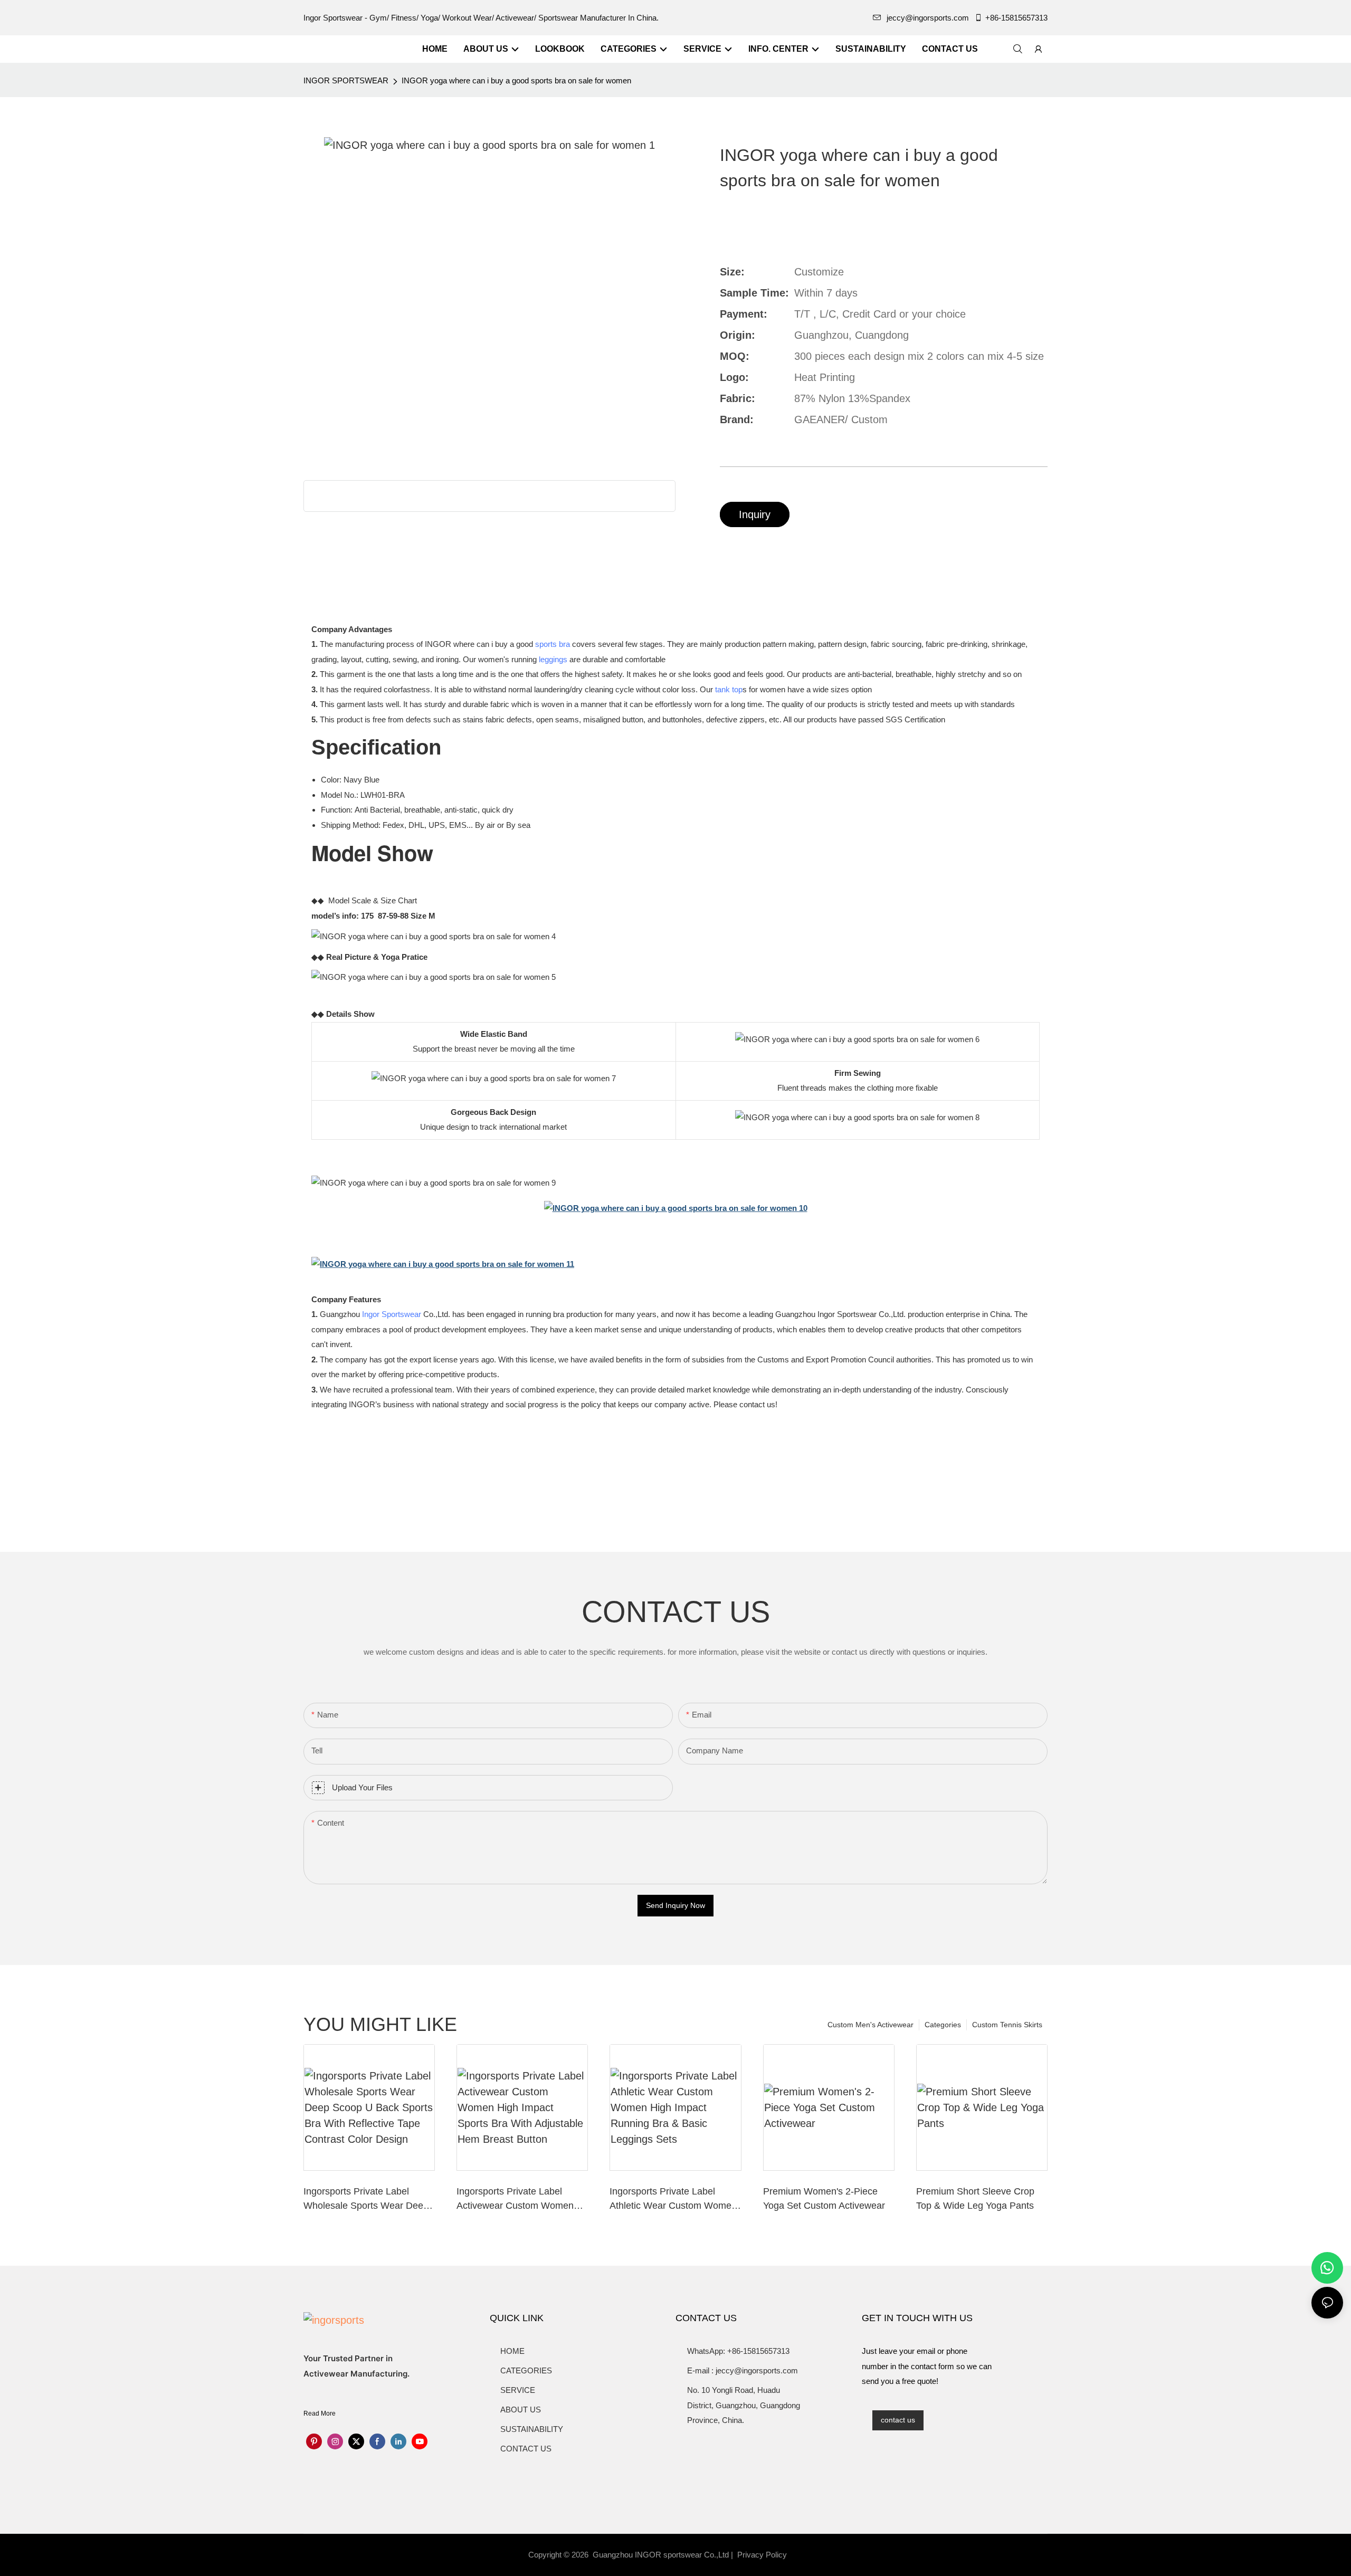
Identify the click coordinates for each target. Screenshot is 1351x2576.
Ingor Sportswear (392, 1314)
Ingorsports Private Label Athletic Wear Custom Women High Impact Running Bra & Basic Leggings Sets (673, 2200)
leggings (553, 659)
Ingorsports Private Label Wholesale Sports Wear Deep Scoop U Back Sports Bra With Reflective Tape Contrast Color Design (368, 2200)
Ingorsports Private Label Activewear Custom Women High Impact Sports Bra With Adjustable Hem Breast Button (520, 2200)
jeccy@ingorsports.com (928, 18)
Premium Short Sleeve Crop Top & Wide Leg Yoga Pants (975, 2198)
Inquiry (755, 514)
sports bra (553, 644)
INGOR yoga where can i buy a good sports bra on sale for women (516, 80)
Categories (943, 2025)
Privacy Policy (762, 2555)
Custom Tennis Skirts (1007, 2025)
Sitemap (808, 2555)
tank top (729, 689)
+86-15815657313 (1016, 18)
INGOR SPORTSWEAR (346, 80)
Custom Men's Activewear (870, 2025)
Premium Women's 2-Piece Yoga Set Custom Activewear (824, 2198)
